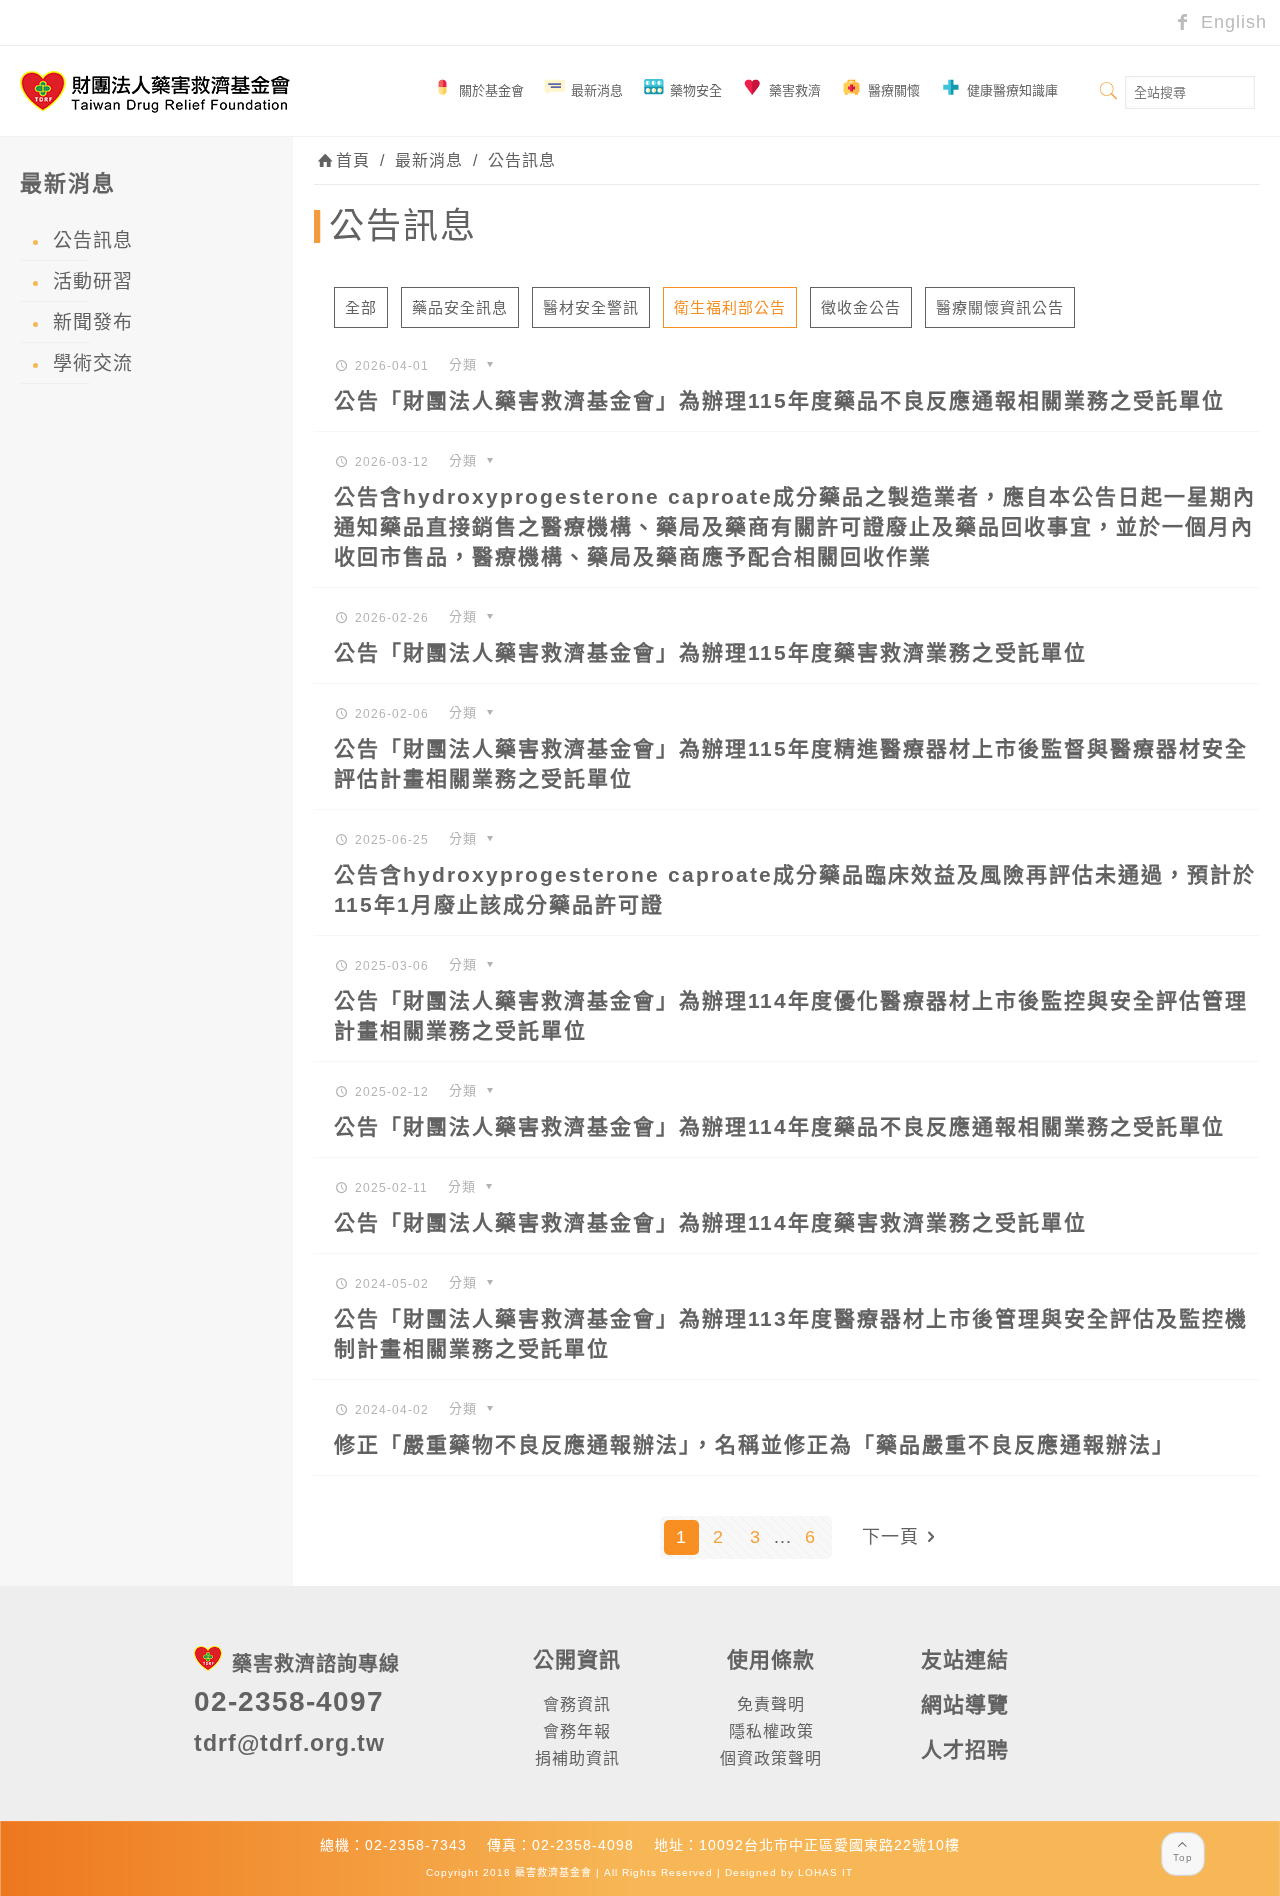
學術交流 (93, 363)
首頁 (353, 160)
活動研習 (93, 281)
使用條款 (771, 1659)
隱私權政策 (771, 1731)
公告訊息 (522, 160)
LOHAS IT (825, 1872)
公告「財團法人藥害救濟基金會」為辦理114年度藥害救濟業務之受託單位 (710, 1222)
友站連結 (965, 1659)
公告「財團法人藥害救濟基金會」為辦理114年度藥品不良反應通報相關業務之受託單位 (779, 1126)
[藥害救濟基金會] (155, 91)
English (1231, 22)
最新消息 (429, 160)
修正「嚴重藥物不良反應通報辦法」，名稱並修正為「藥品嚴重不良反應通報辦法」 (754, 1444)
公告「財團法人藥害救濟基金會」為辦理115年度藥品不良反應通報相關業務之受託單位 (779, 400)
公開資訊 (577, 1659)
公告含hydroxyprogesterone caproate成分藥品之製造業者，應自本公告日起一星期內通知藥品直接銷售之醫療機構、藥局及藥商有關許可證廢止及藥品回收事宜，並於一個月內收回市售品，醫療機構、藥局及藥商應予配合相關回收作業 (795, 526)
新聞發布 (93, 322)
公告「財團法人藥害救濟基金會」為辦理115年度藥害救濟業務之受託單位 (710, 652)
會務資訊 (577, 1704)
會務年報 (577, 1731)
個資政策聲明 (771, 1758)
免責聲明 (771, 1704)
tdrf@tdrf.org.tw (289, 1743)
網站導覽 (965, 1704)
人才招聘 (965, 1749)
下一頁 (890, 1537)
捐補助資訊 (577, 1758)
